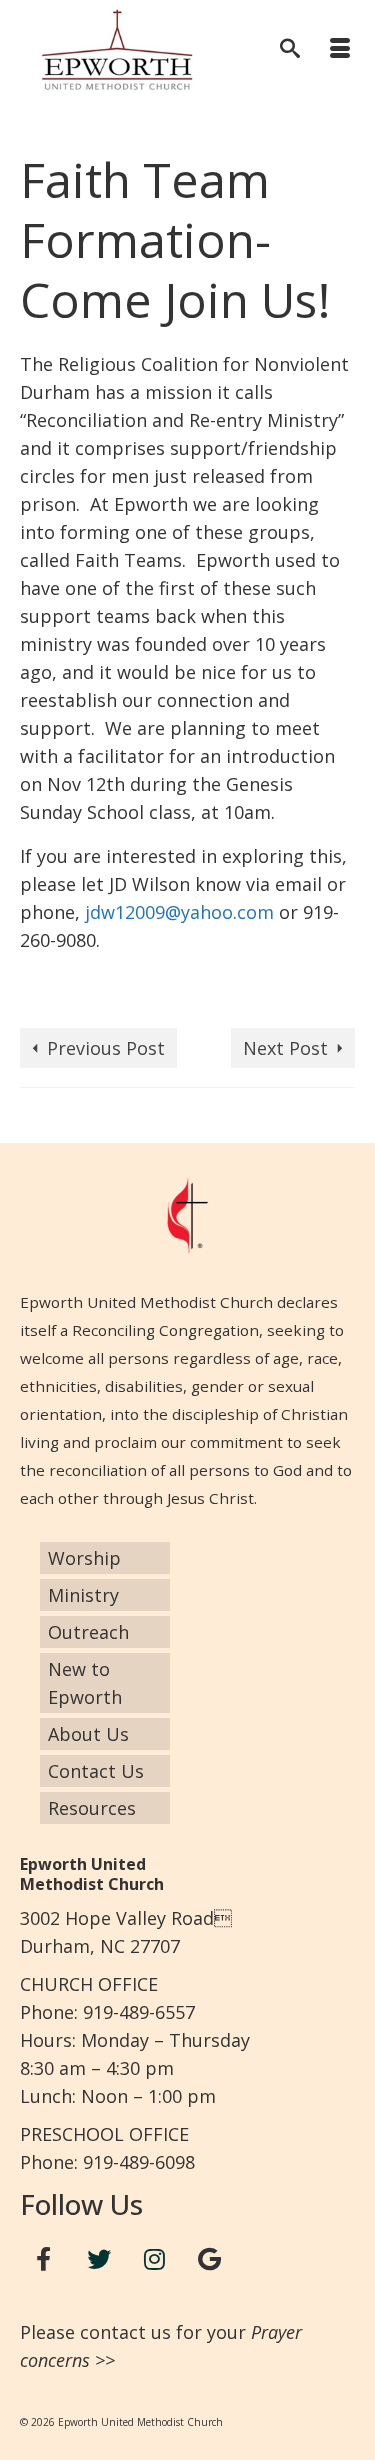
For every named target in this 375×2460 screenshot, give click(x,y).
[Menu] (340, 50)
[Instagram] (155, 2259)
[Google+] (210, 2259)
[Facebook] (44, 2259)
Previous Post (106, 1048)
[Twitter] (99, 2259)
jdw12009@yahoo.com (179, 912)
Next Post (285, 1048)
